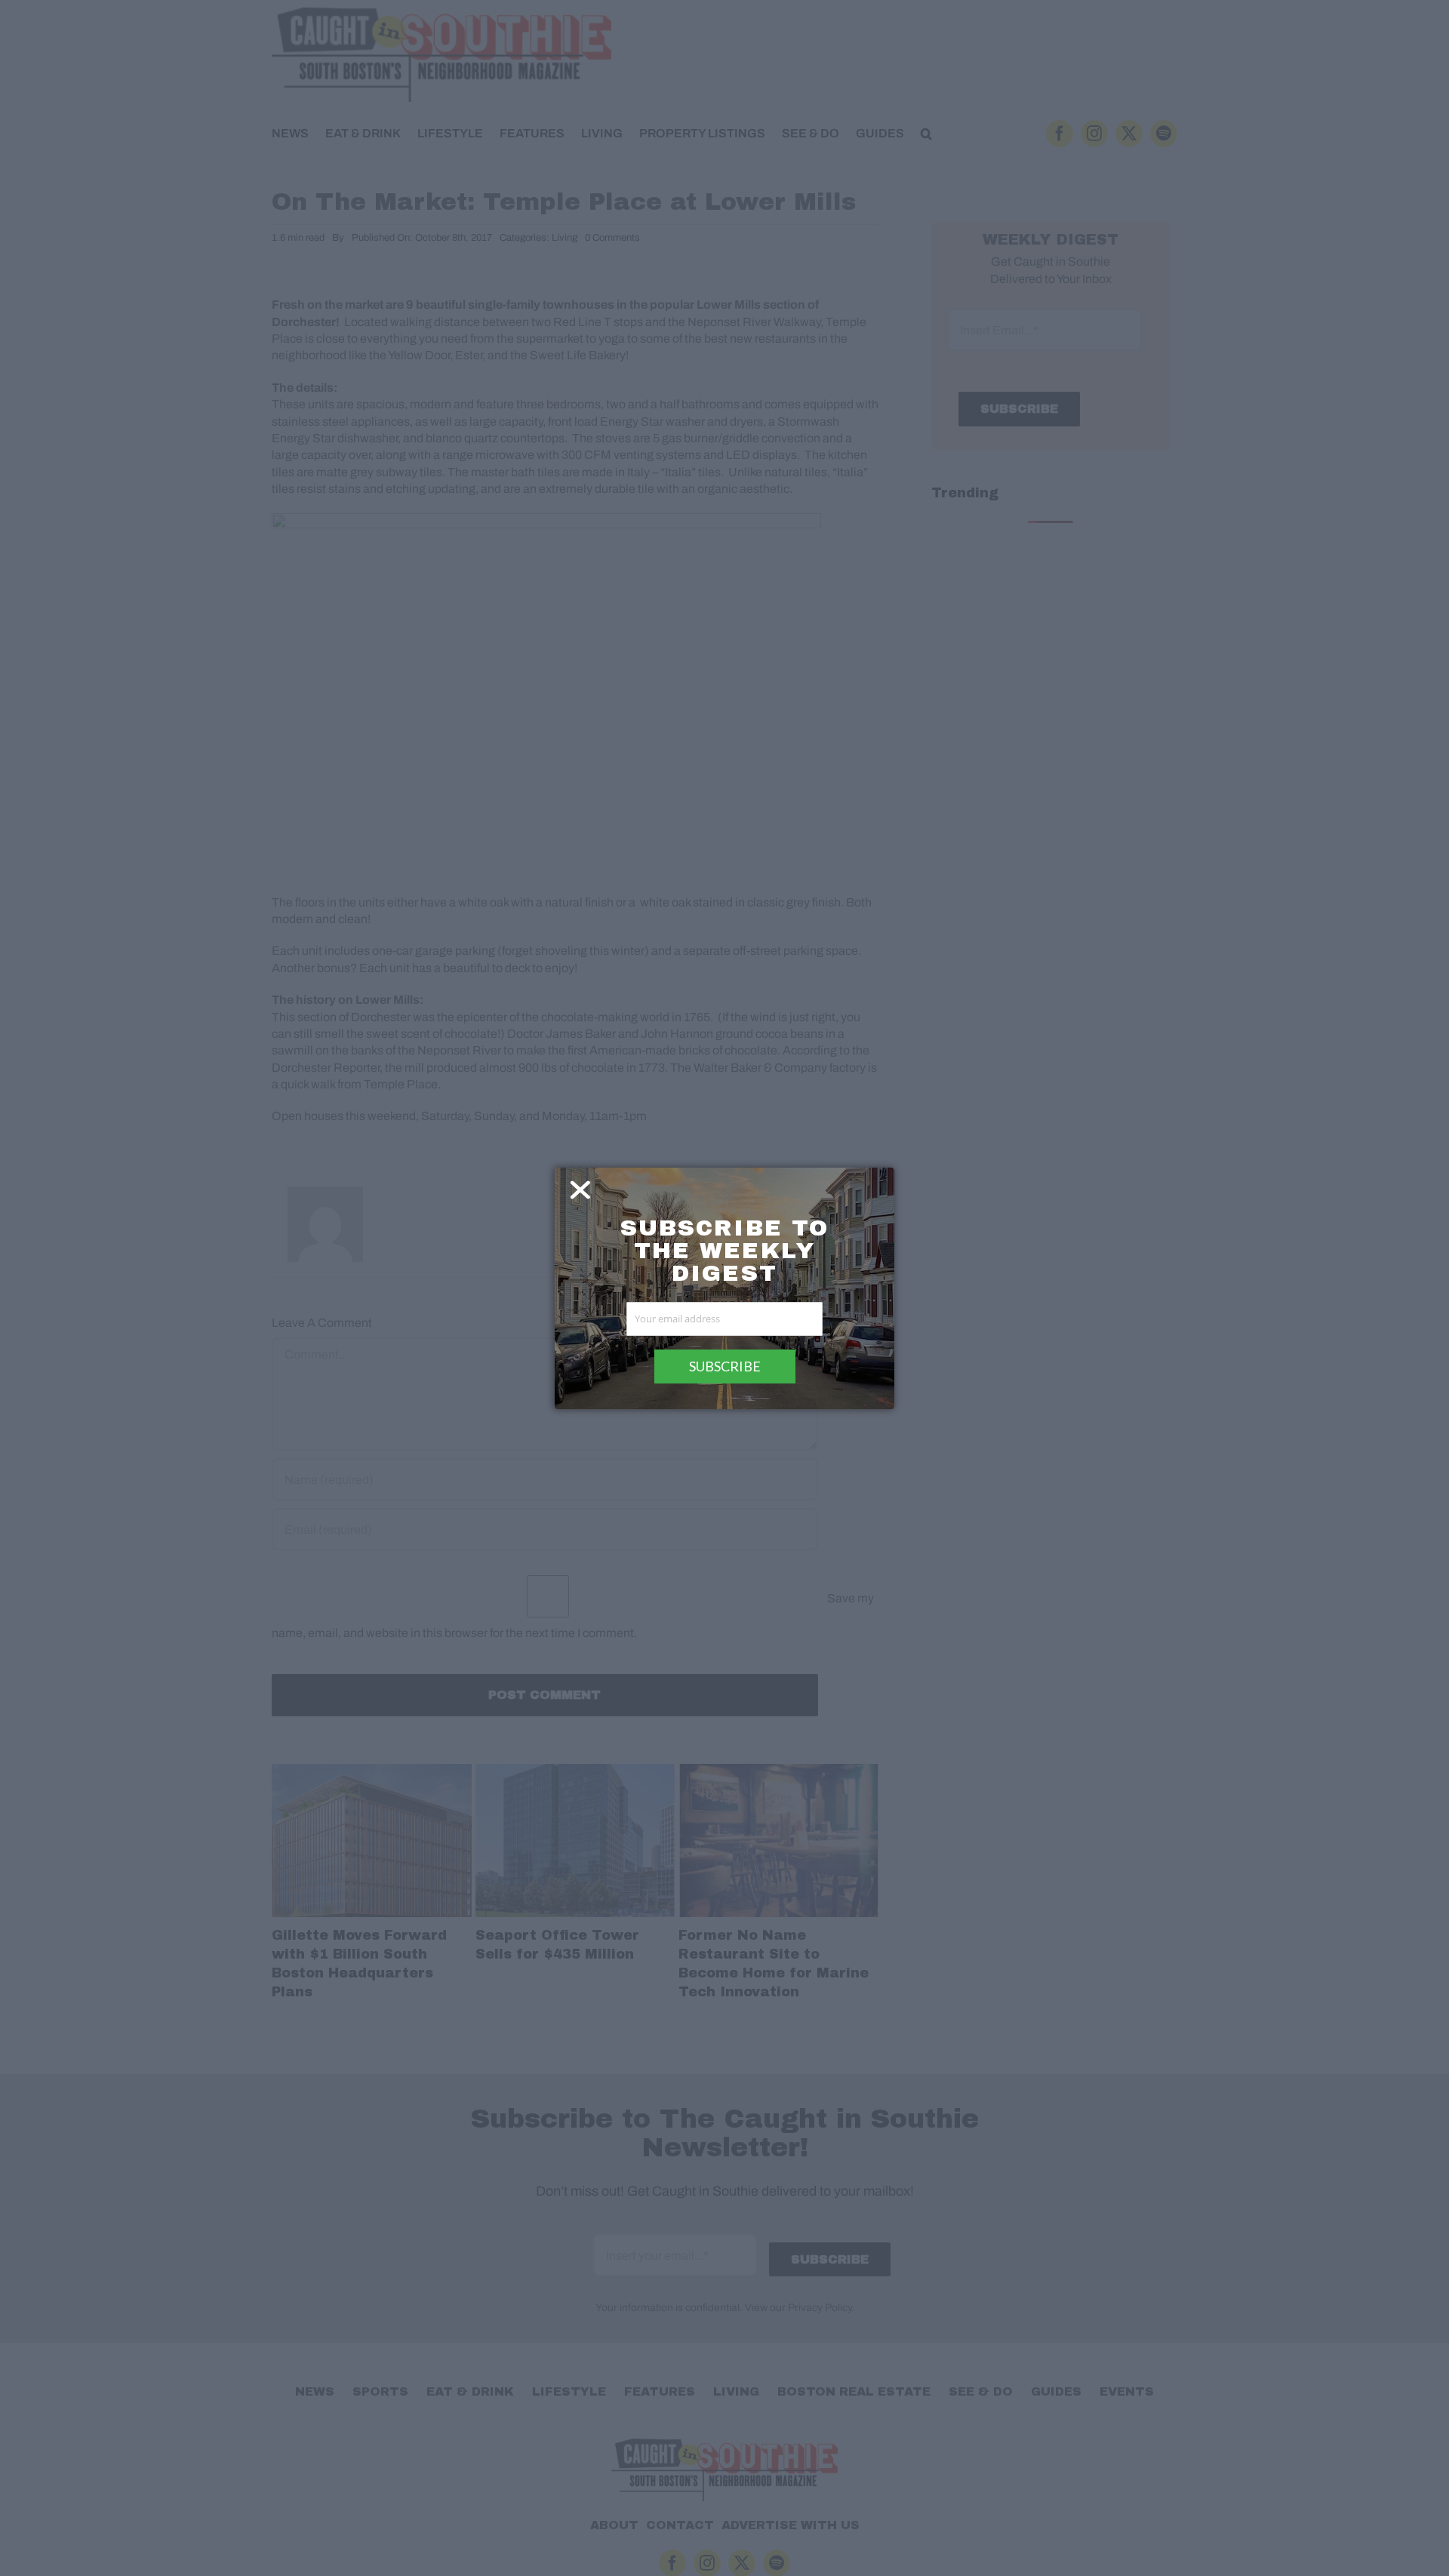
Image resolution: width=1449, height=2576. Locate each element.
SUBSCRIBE (725, 1366)
